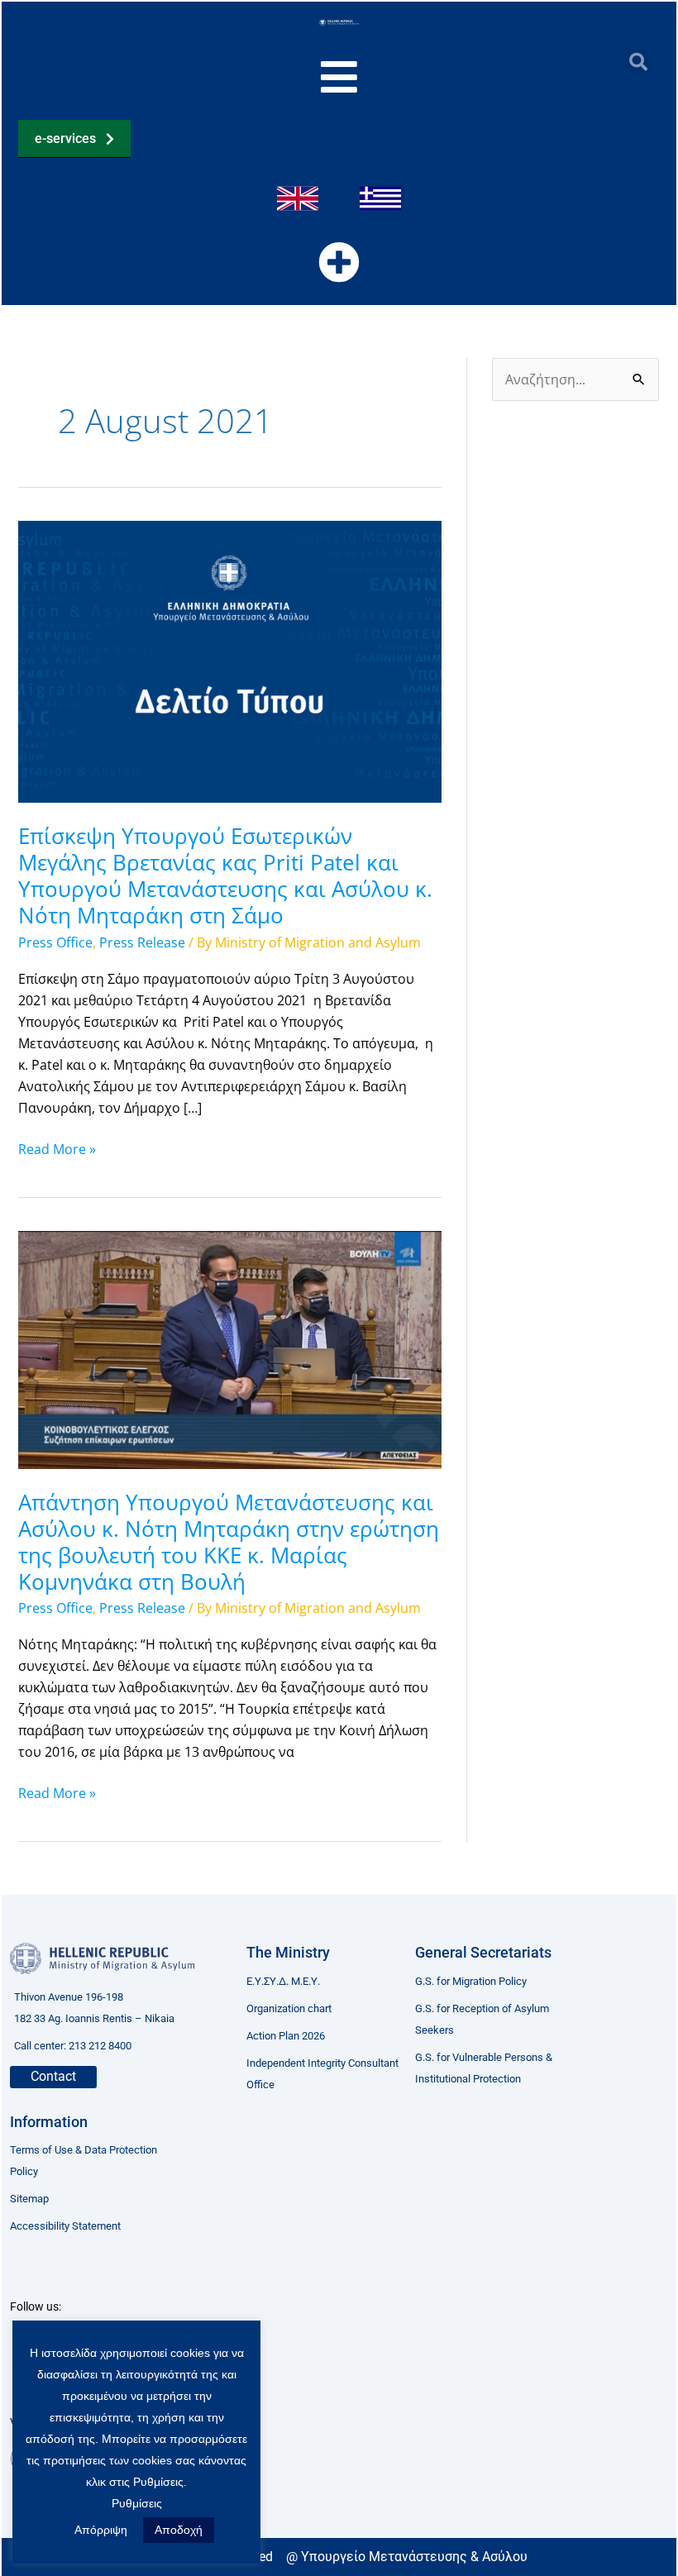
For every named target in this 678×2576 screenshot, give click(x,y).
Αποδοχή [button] (179, 2530)
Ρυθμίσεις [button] (137, 2503)
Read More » (57, 1148)
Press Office (55, 942)
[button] (638, 62)
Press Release (142, 942)
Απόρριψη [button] (101, 2530)
